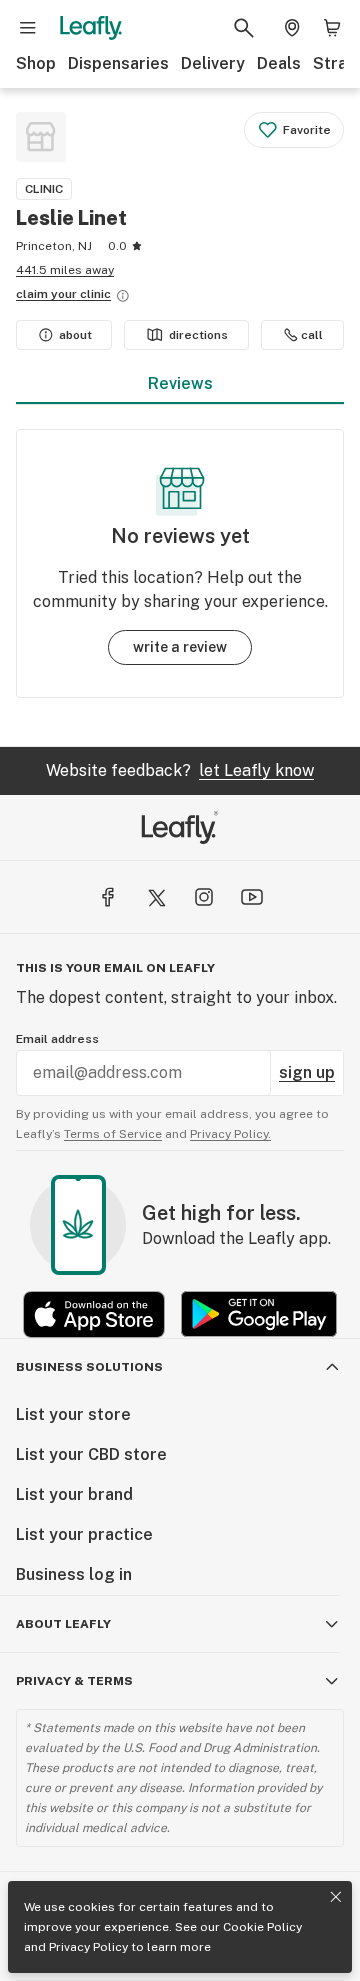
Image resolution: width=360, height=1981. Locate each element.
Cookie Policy (262, 1927)
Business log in (74, 1574)
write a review (180, 647)
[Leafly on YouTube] (252, 897)
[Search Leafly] (244, 28)
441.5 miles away (65, 270)
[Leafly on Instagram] (204, 897)
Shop (36, 63)
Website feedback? (180, 770)
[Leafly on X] (156, 897)
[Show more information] (123, 296)
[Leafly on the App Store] (94, 1314)
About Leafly (63, 1624)
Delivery (213, 63)
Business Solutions (89, 1367)
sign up (307, 1072)
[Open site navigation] (28, 28)
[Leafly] (91, 28)
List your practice (84, 1534)
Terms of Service (113, 1134)
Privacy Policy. (230, 1134)
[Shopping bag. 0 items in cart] (332, 28)
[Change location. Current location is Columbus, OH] (292, 28)
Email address (57, 1039)
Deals (279, 63)
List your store (73, 1414)
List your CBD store (91, 1454)
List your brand (74, 1494)
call (312, 335)
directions (198, 335)
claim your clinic (63, 294)
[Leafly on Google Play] (259, 1314)
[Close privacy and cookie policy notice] (336, 1897)
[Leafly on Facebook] (108, 897)
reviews (180, 383)
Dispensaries (118, 63)
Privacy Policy (88, 1947)
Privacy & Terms (74, 1681)
